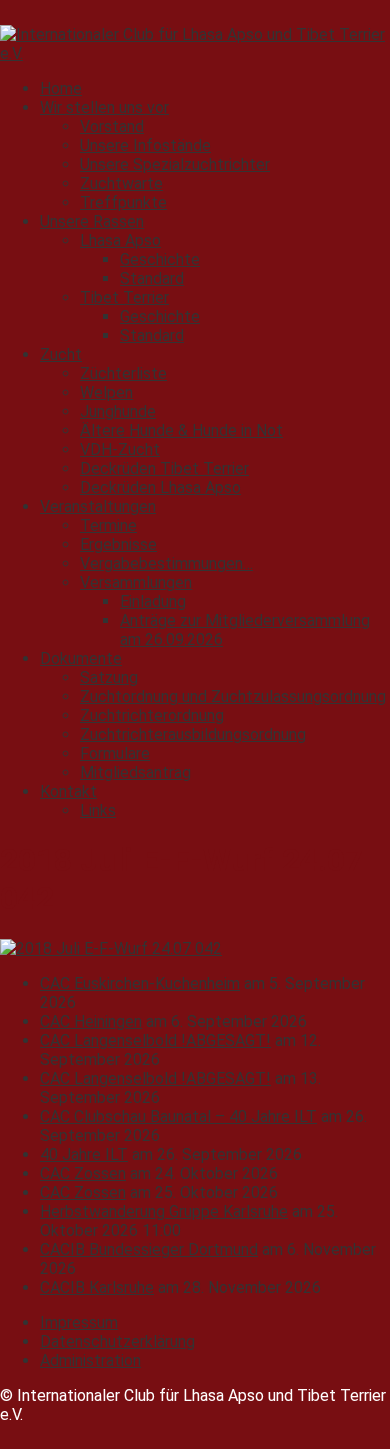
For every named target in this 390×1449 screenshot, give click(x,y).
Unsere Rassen (92, 221)
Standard (152, 278)
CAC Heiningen (91, 1021)
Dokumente (81, 658)
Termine (108, 525)
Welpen (106, 392)
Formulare (115, 753)
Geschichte (160, 259)
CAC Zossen (83, 1173)
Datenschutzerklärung (117, 1341)
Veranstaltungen (98, 506)
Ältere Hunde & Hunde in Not (181, 430)
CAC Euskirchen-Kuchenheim (140, 983)
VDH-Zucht (120, 449)
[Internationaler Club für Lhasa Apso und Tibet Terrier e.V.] (195, 53)
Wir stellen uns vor (104, 107)
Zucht (61, 354)
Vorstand (112, 126)
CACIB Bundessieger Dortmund (149, 1249)
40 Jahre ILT (84, 1154)
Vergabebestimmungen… (166, 563)
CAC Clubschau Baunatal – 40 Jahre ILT (178, 1116)
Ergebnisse (118, 544)
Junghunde (118, 411)
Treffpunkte (123, 202)
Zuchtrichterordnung (152, 715)
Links (98, 810)
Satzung (109, 677)
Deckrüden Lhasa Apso (160, 487)
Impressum (79, 1322)
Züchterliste (123, 373)
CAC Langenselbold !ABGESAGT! (155, 1040)
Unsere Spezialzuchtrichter (175, 164)
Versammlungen (136, 582)
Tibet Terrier (124, 297)
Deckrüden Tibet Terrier (164, 468)
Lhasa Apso (120, 240)
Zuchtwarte (121, 183)
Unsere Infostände (145, 145)
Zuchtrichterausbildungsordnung (193, 734)
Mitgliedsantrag (135, 772)
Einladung (153, 601)
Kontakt (68, 791)
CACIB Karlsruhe (97, 1287)
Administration (90, 1360)
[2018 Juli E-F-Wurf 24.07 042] (111, 948)
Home (61, 88)
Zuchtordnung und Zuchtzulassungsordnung (233, 696)
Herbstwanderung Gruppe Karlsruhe (164, 1211)
